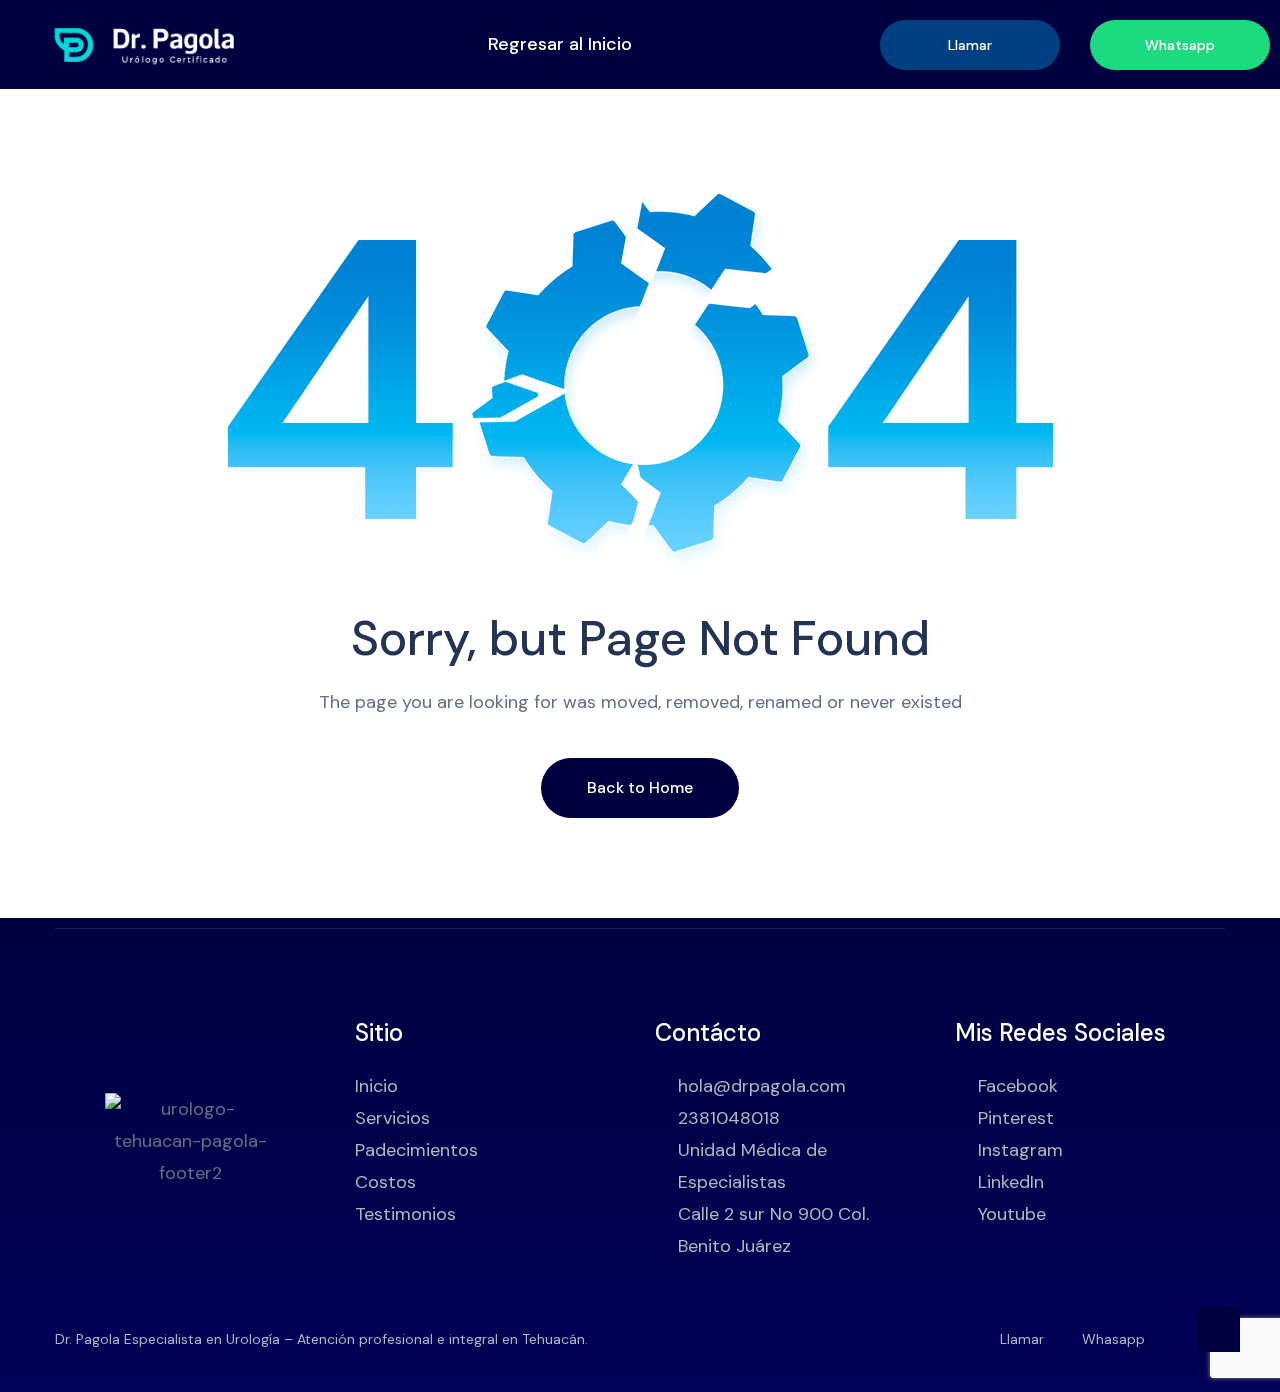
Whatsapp (1180, 45)
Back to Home (640, 787)
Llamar (970, 45)
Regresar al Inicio (560, 44)
